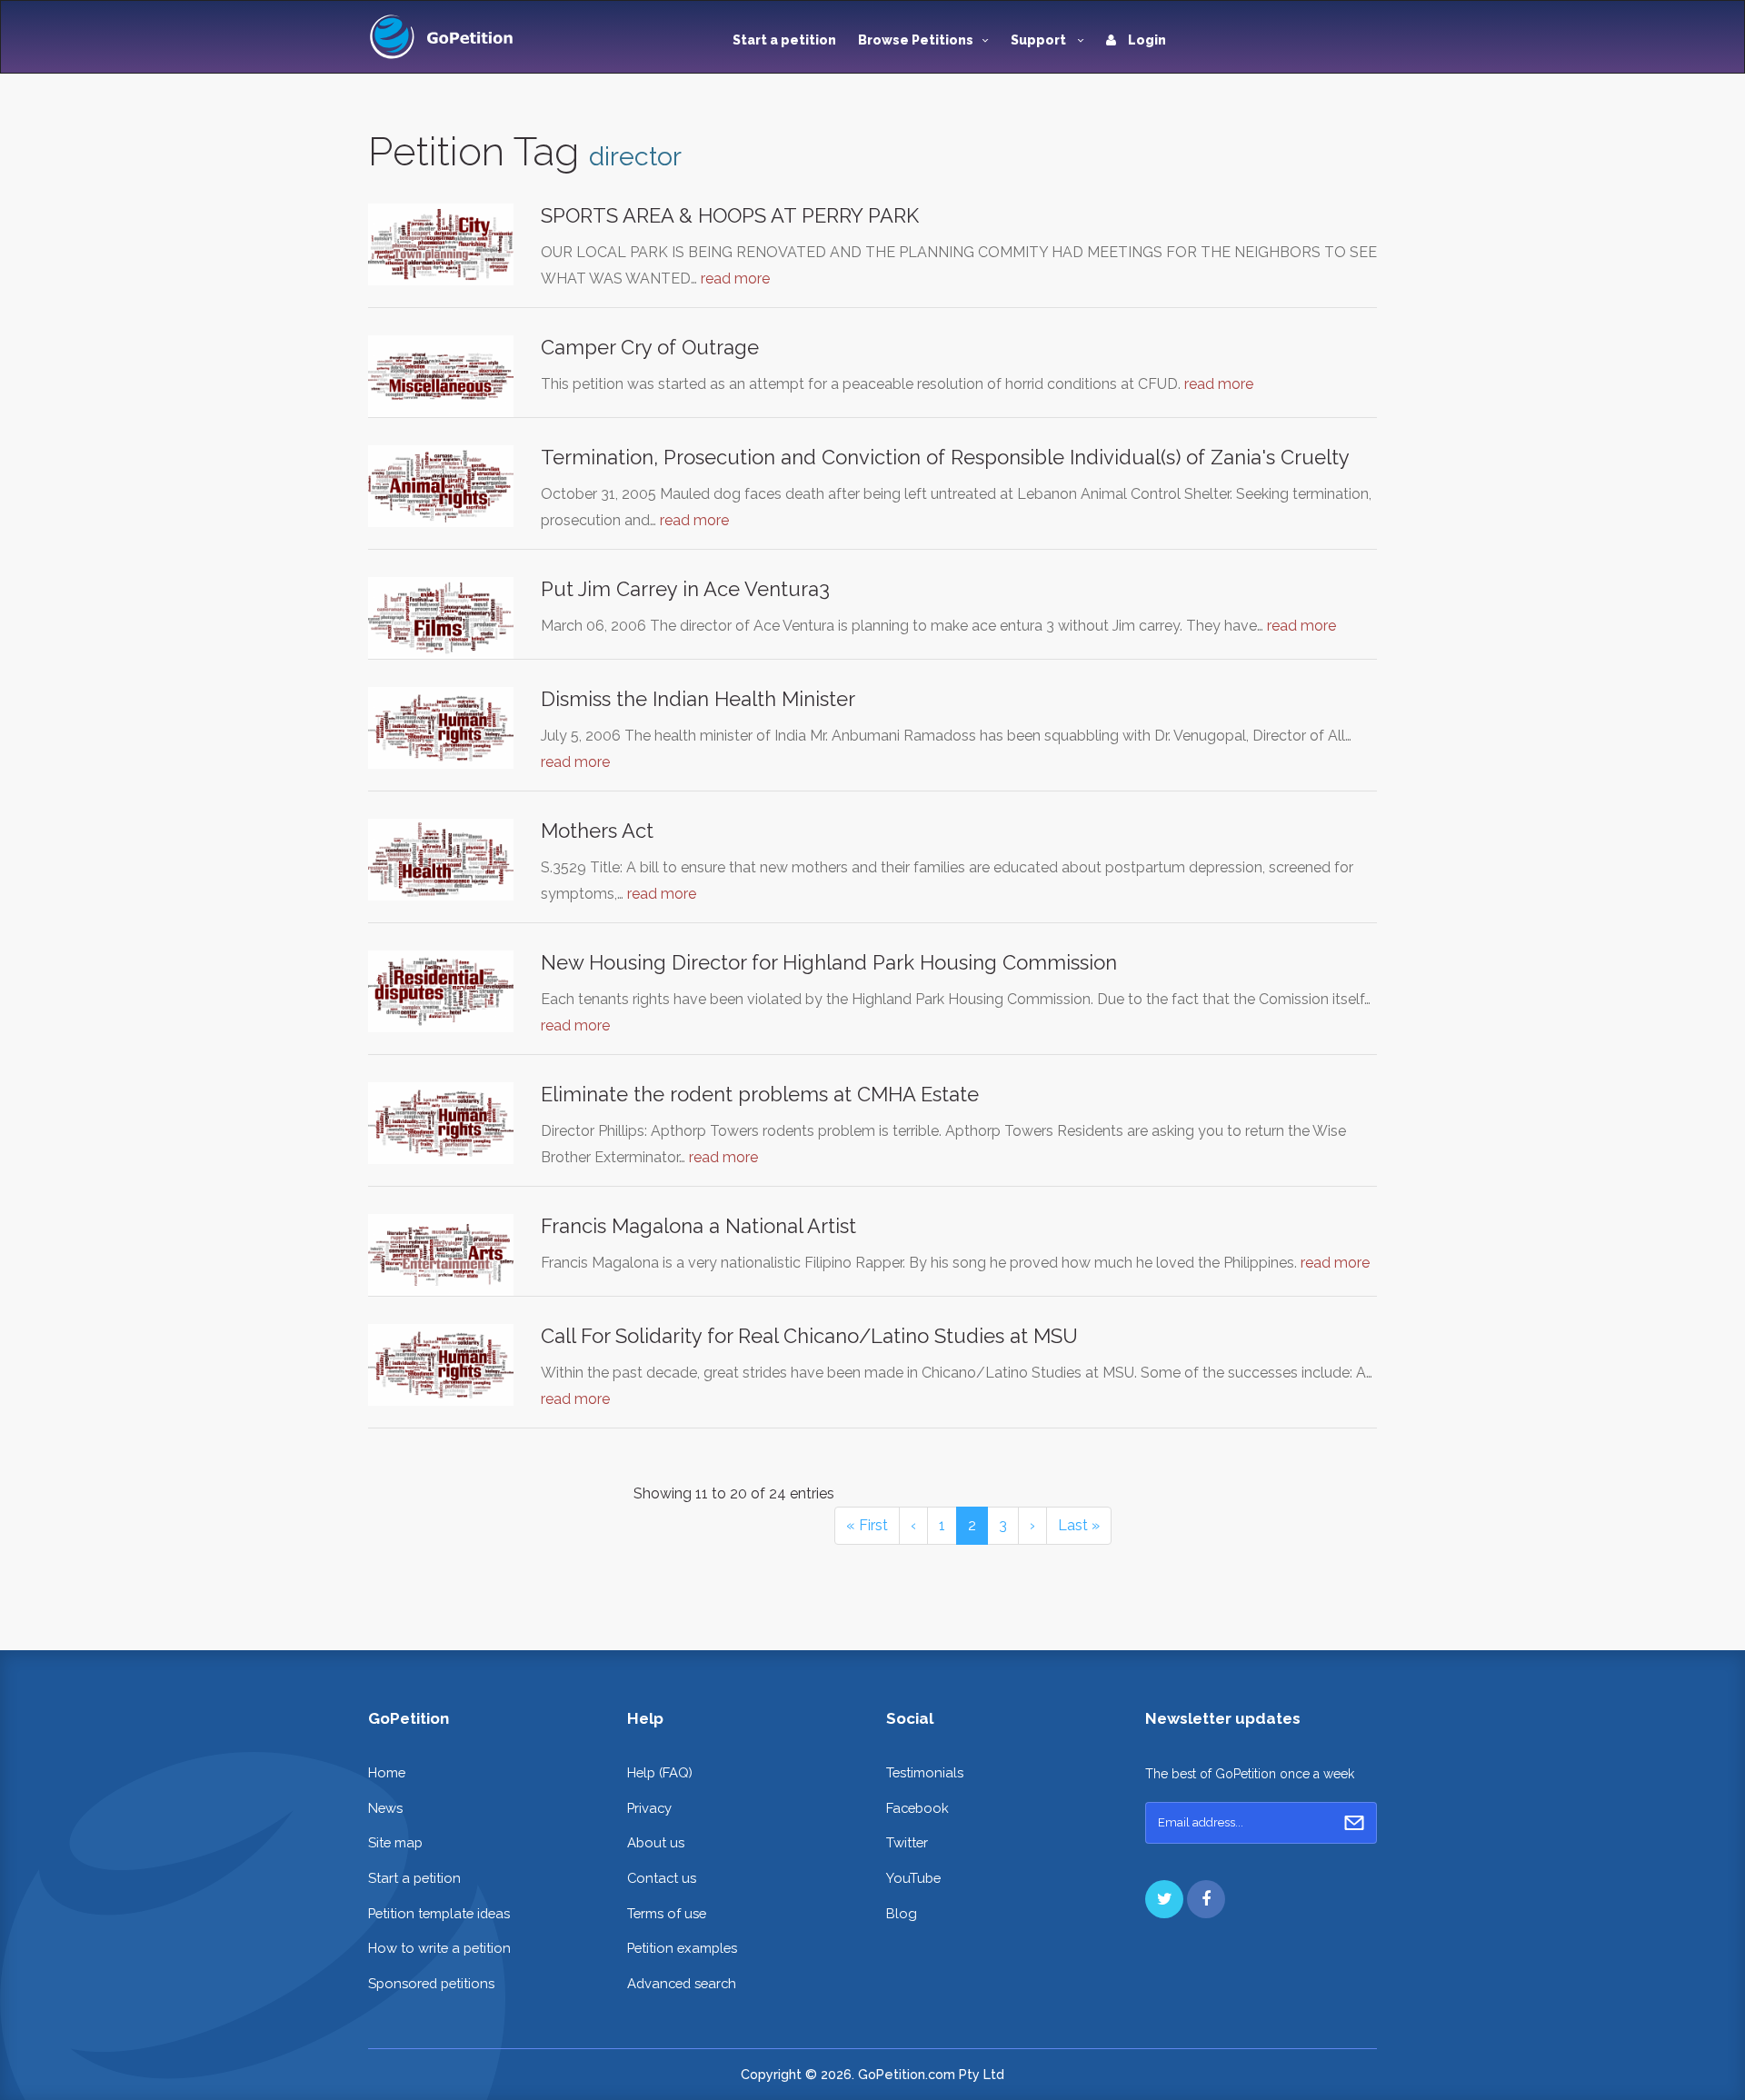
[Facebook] (1206, 1899)
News (385, 1808)
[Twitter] (1164, 1899)
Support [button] (1040, 40)
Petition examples (682, 1948)
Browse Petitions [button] (916, 40)
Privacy (649, 1808)
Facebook (917, 1808)
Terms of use (667, 1913)
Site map (395, 1842)
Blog (902, 1913)
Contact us (662, 1878)
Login (1146, 40)
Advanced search (682, 1983)
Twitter (907, 1842)
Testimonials (925, 1772)
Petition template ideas (439, 1913)
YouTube (913, 1878)
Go (1354, 1823)
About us (656, 1842)
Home (387, 1772)
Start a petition (784, 40)
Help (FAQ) (660, 1772)
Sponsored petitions (431, 1983)
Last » (1079, 1525)
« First (867, 1525)
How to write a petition (439, 1948)
